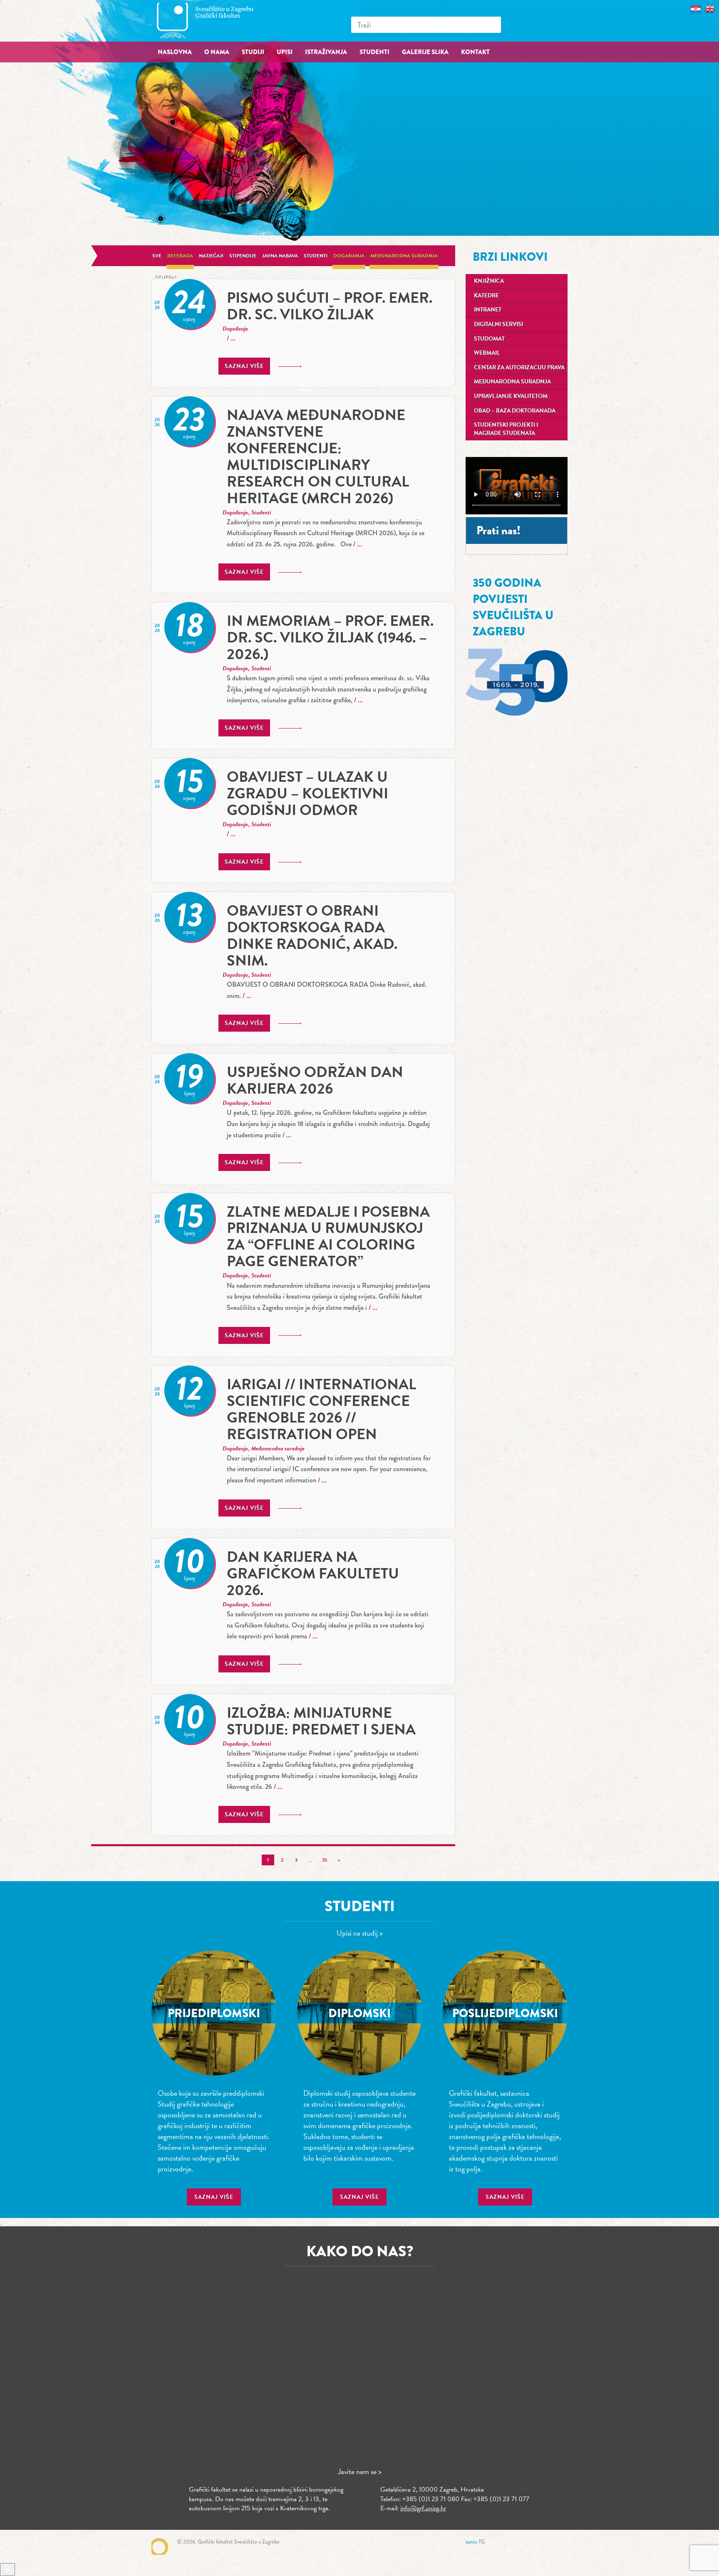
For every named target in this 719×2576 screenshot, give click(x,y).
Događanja (349, 256)
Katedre (486, 295)
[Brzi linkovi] (7, 2570)
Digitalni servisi (498, 324)
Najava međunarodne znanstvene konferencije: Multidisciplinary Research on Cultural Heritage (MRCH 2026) (318, 456)
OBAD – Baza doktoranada (515, 411)
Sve (157, 256)
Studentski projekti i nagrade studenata (506, 429)
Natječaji (211, 256)
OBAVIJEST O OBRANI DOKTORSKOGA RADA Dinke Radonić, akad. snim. (312, 935)
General (166, 277)
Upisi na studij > (360, 1933)
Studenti (316, 256)
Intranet (488, 310)
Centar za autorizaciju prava (519, 367)
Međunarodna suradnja (404, 256)
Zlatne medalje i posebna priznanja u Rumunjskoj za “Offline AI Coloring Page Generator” (328, 1236)
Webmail (487, 353)
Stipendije (243, 256)
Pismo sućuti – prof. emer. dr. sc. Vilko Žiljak (330, 306)
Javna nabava (280, 256)
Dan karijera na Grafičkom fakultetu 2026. (313, 1573)
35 (325, 1860)
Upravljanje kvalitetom (511, 396)
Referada (180, 256)
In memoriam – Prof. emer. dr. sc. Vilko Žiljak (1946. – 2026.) (330, 637)
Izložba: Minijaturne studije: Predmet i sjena (321, 1721)
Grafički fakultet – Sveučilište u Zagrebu (214, 21)
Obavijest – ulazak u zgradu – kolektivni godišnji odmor (307, 793)
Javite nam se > (360, 2471)
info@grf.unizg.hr (423, 2508)
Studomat (489, 339)
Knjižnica (489, 281)
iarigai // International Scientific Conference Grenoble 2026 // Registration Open (321, 1409)
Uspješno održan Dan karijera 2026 (315, 1080)
